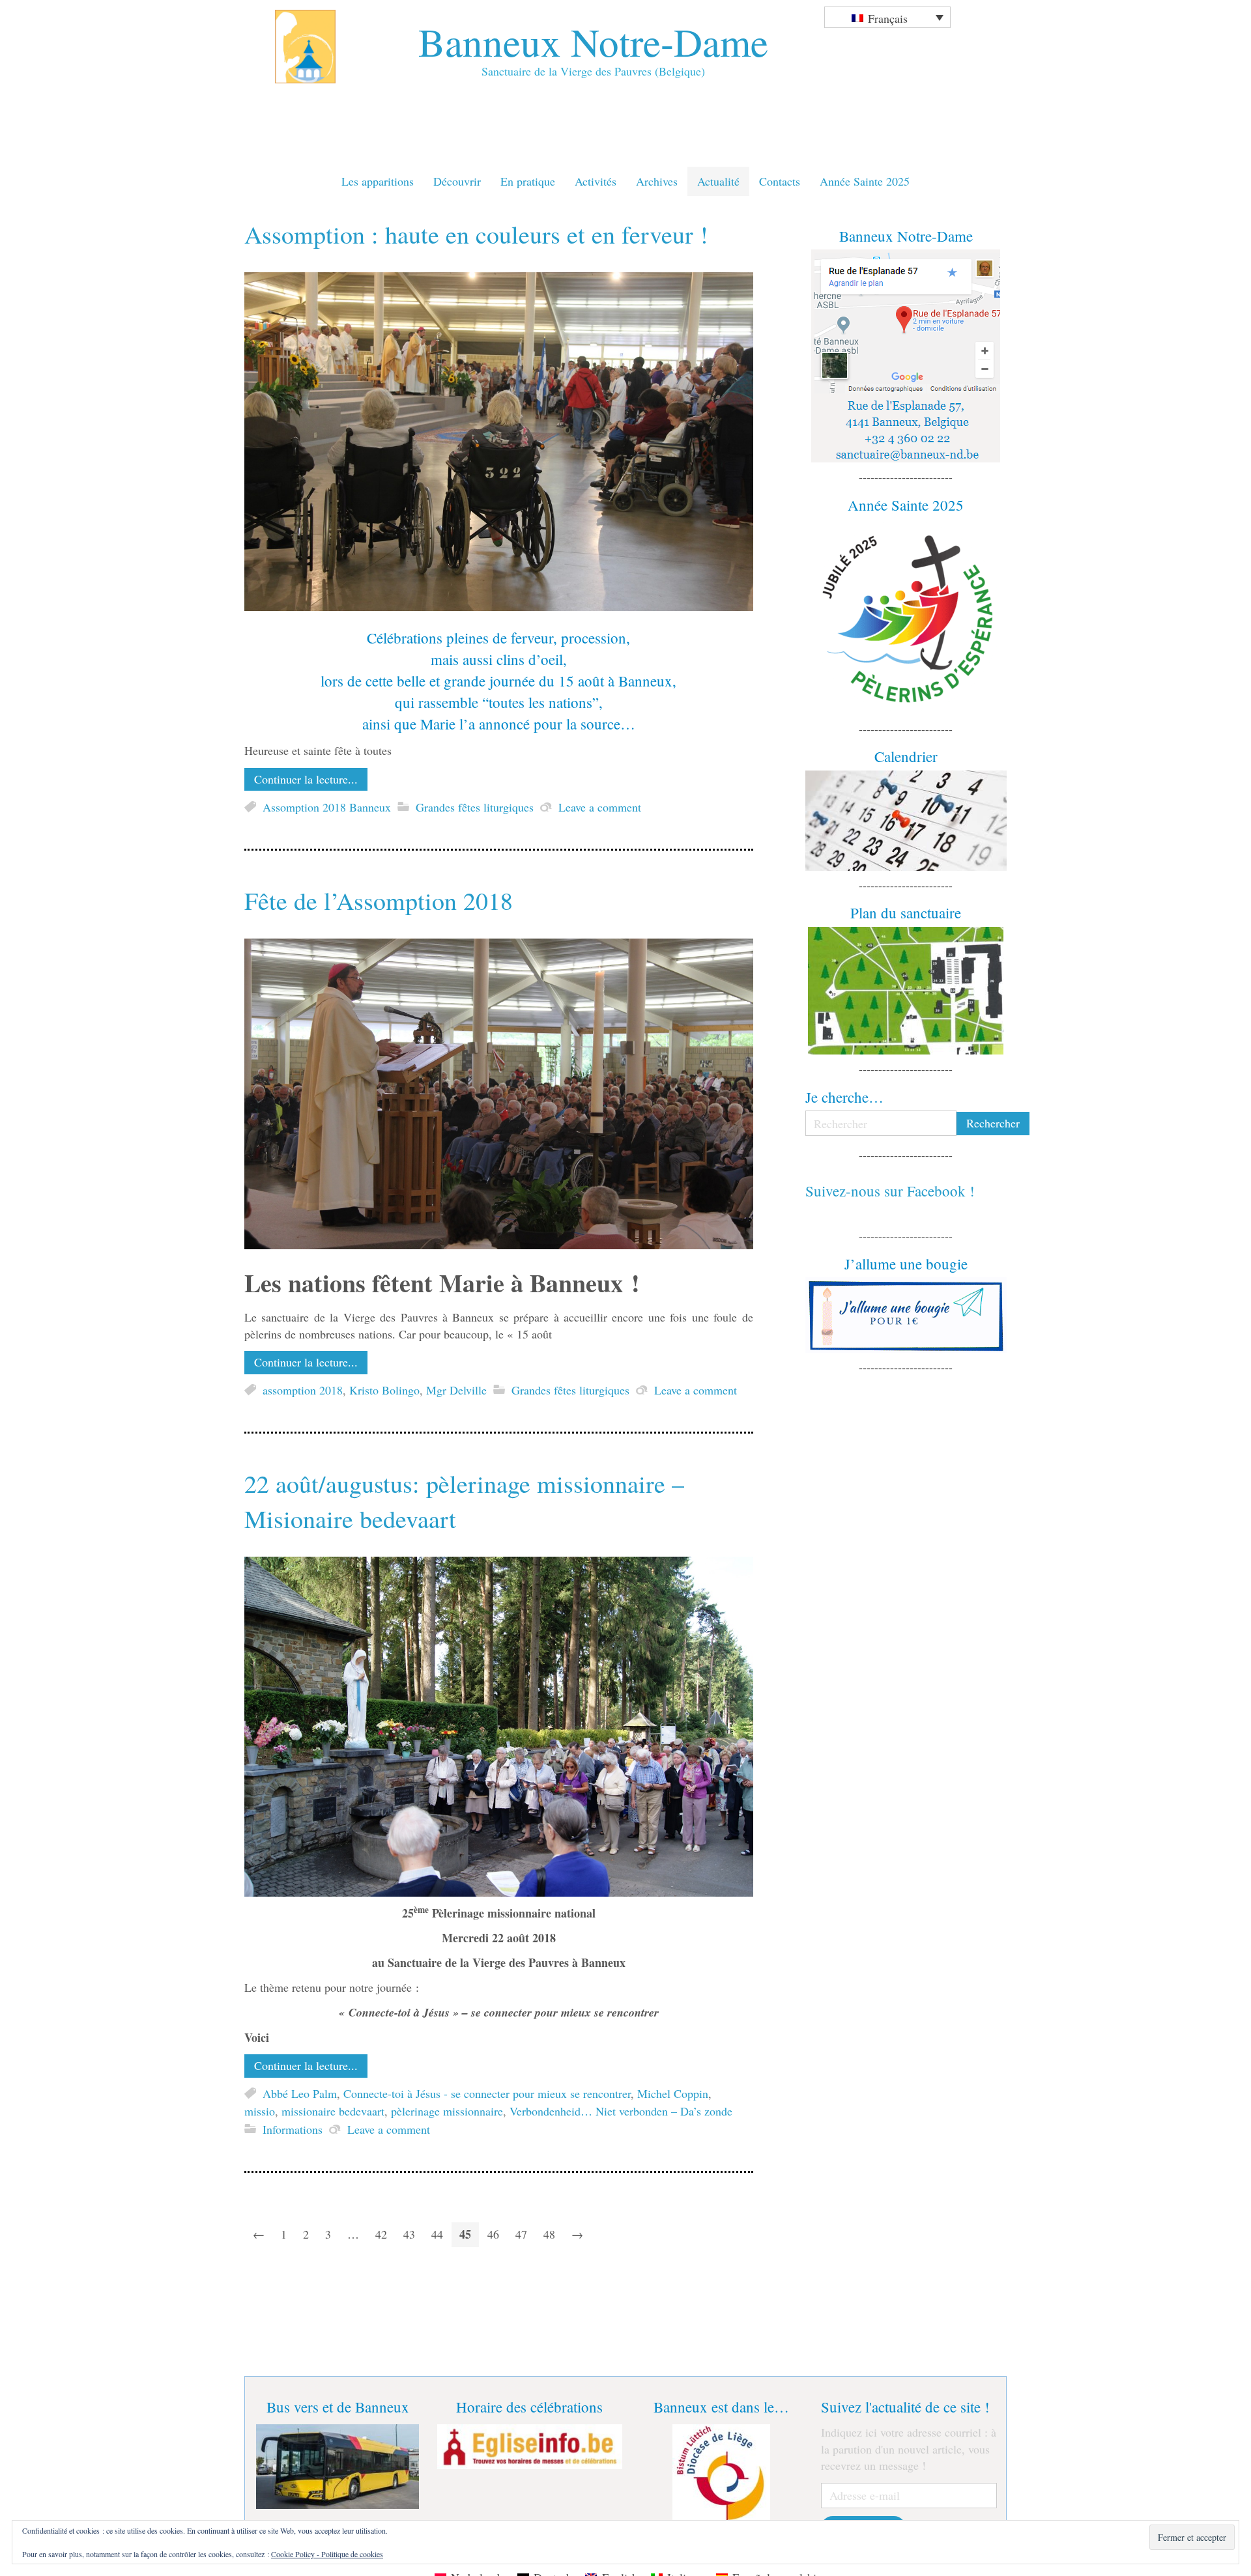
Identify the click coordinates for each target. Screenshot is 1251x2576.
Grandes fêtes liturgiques (475, 807)
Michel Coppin (673, 2093)
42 (381, 2234)
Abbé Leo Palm (300, 2093)
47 (521, 2234)
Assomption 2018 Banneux (327, 807)
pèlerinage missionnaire (447, 2112)
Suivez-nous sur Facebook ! (890, 1191)
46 (493, 2234)
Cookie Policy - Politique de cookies (327, 2554)
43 (409, 2234)
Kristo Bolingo (384, 1390)
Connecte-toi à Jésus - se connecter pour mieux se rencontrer (487, 2093)
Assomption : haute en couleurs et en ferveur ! (476, 234)
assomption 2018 (303, 1390)
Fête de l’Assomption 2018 (379, 900)
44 (437, 2234)
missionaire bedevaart (333, 2112)
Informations (293, 2129)
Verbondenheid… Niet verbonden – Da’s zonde (621, 2112)
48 (549, 2234)
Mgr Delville (456, 1390)
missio (260, 2112)
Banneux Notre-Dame (593, 41)
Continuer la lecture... (306, 779)
